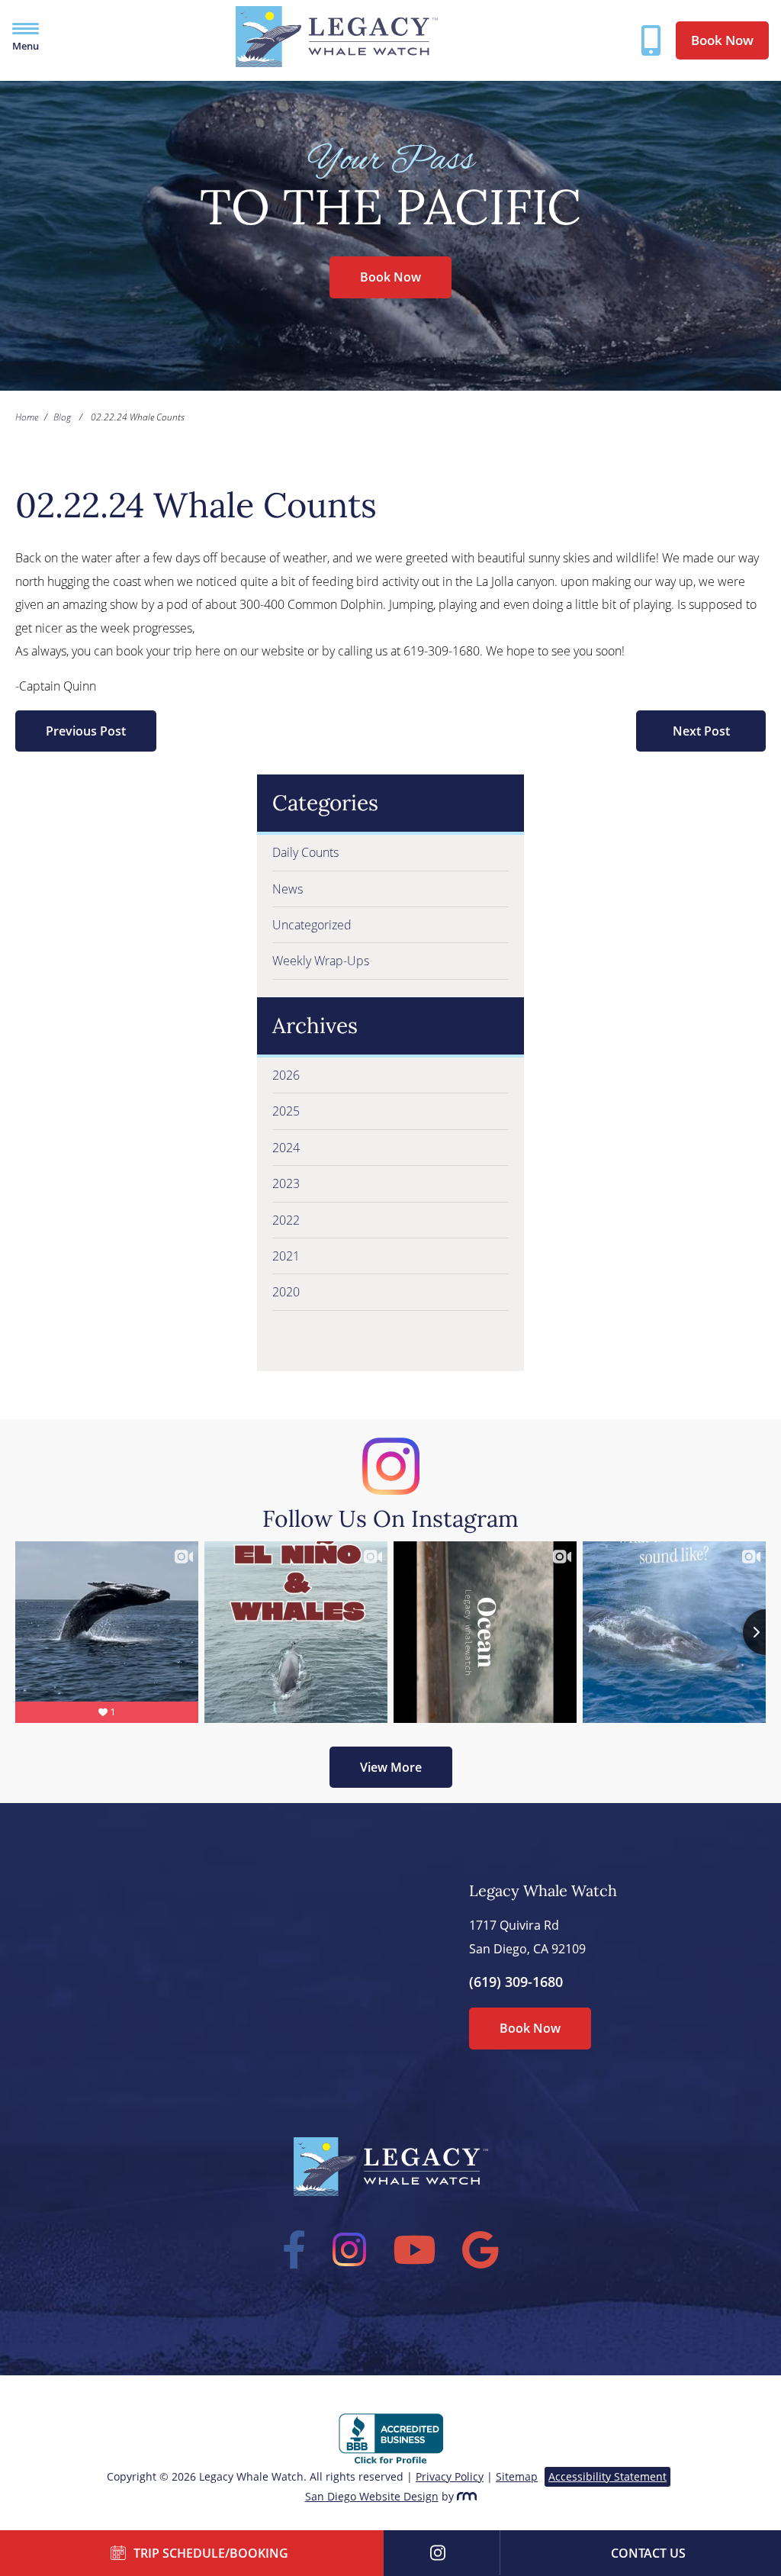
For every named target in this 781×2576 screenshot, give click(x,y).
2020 (286, 1292)
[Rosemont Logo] (467, 2496)
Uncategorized (312, 925)
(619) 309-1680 (516, 1982)
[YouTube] (415, 2249)
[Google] (481, 2249)
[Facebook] (294, 2249)
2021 (286, 1256)
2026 (286, 1075)
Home (27, 417)
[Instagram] (350, 2249)
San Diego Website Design (372, 2496)
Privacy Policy (450, 2476)
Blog (62, 417)
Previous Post (86, 731)
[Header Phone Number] (651, 40)
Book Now (722, 40)
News (288, 889)
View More (391, 1767)
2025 (286, 1111)
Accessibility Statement (607, 2476)
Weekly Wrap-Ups (321, 961)
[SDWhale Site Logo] (337, 63)
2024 (286, 1148)
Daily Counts (305, 852)
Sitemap (517, 2476)
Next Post (701, 731)
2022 (286, 1220)
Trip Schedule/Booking (211, 2553)
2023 (286, 1183)
